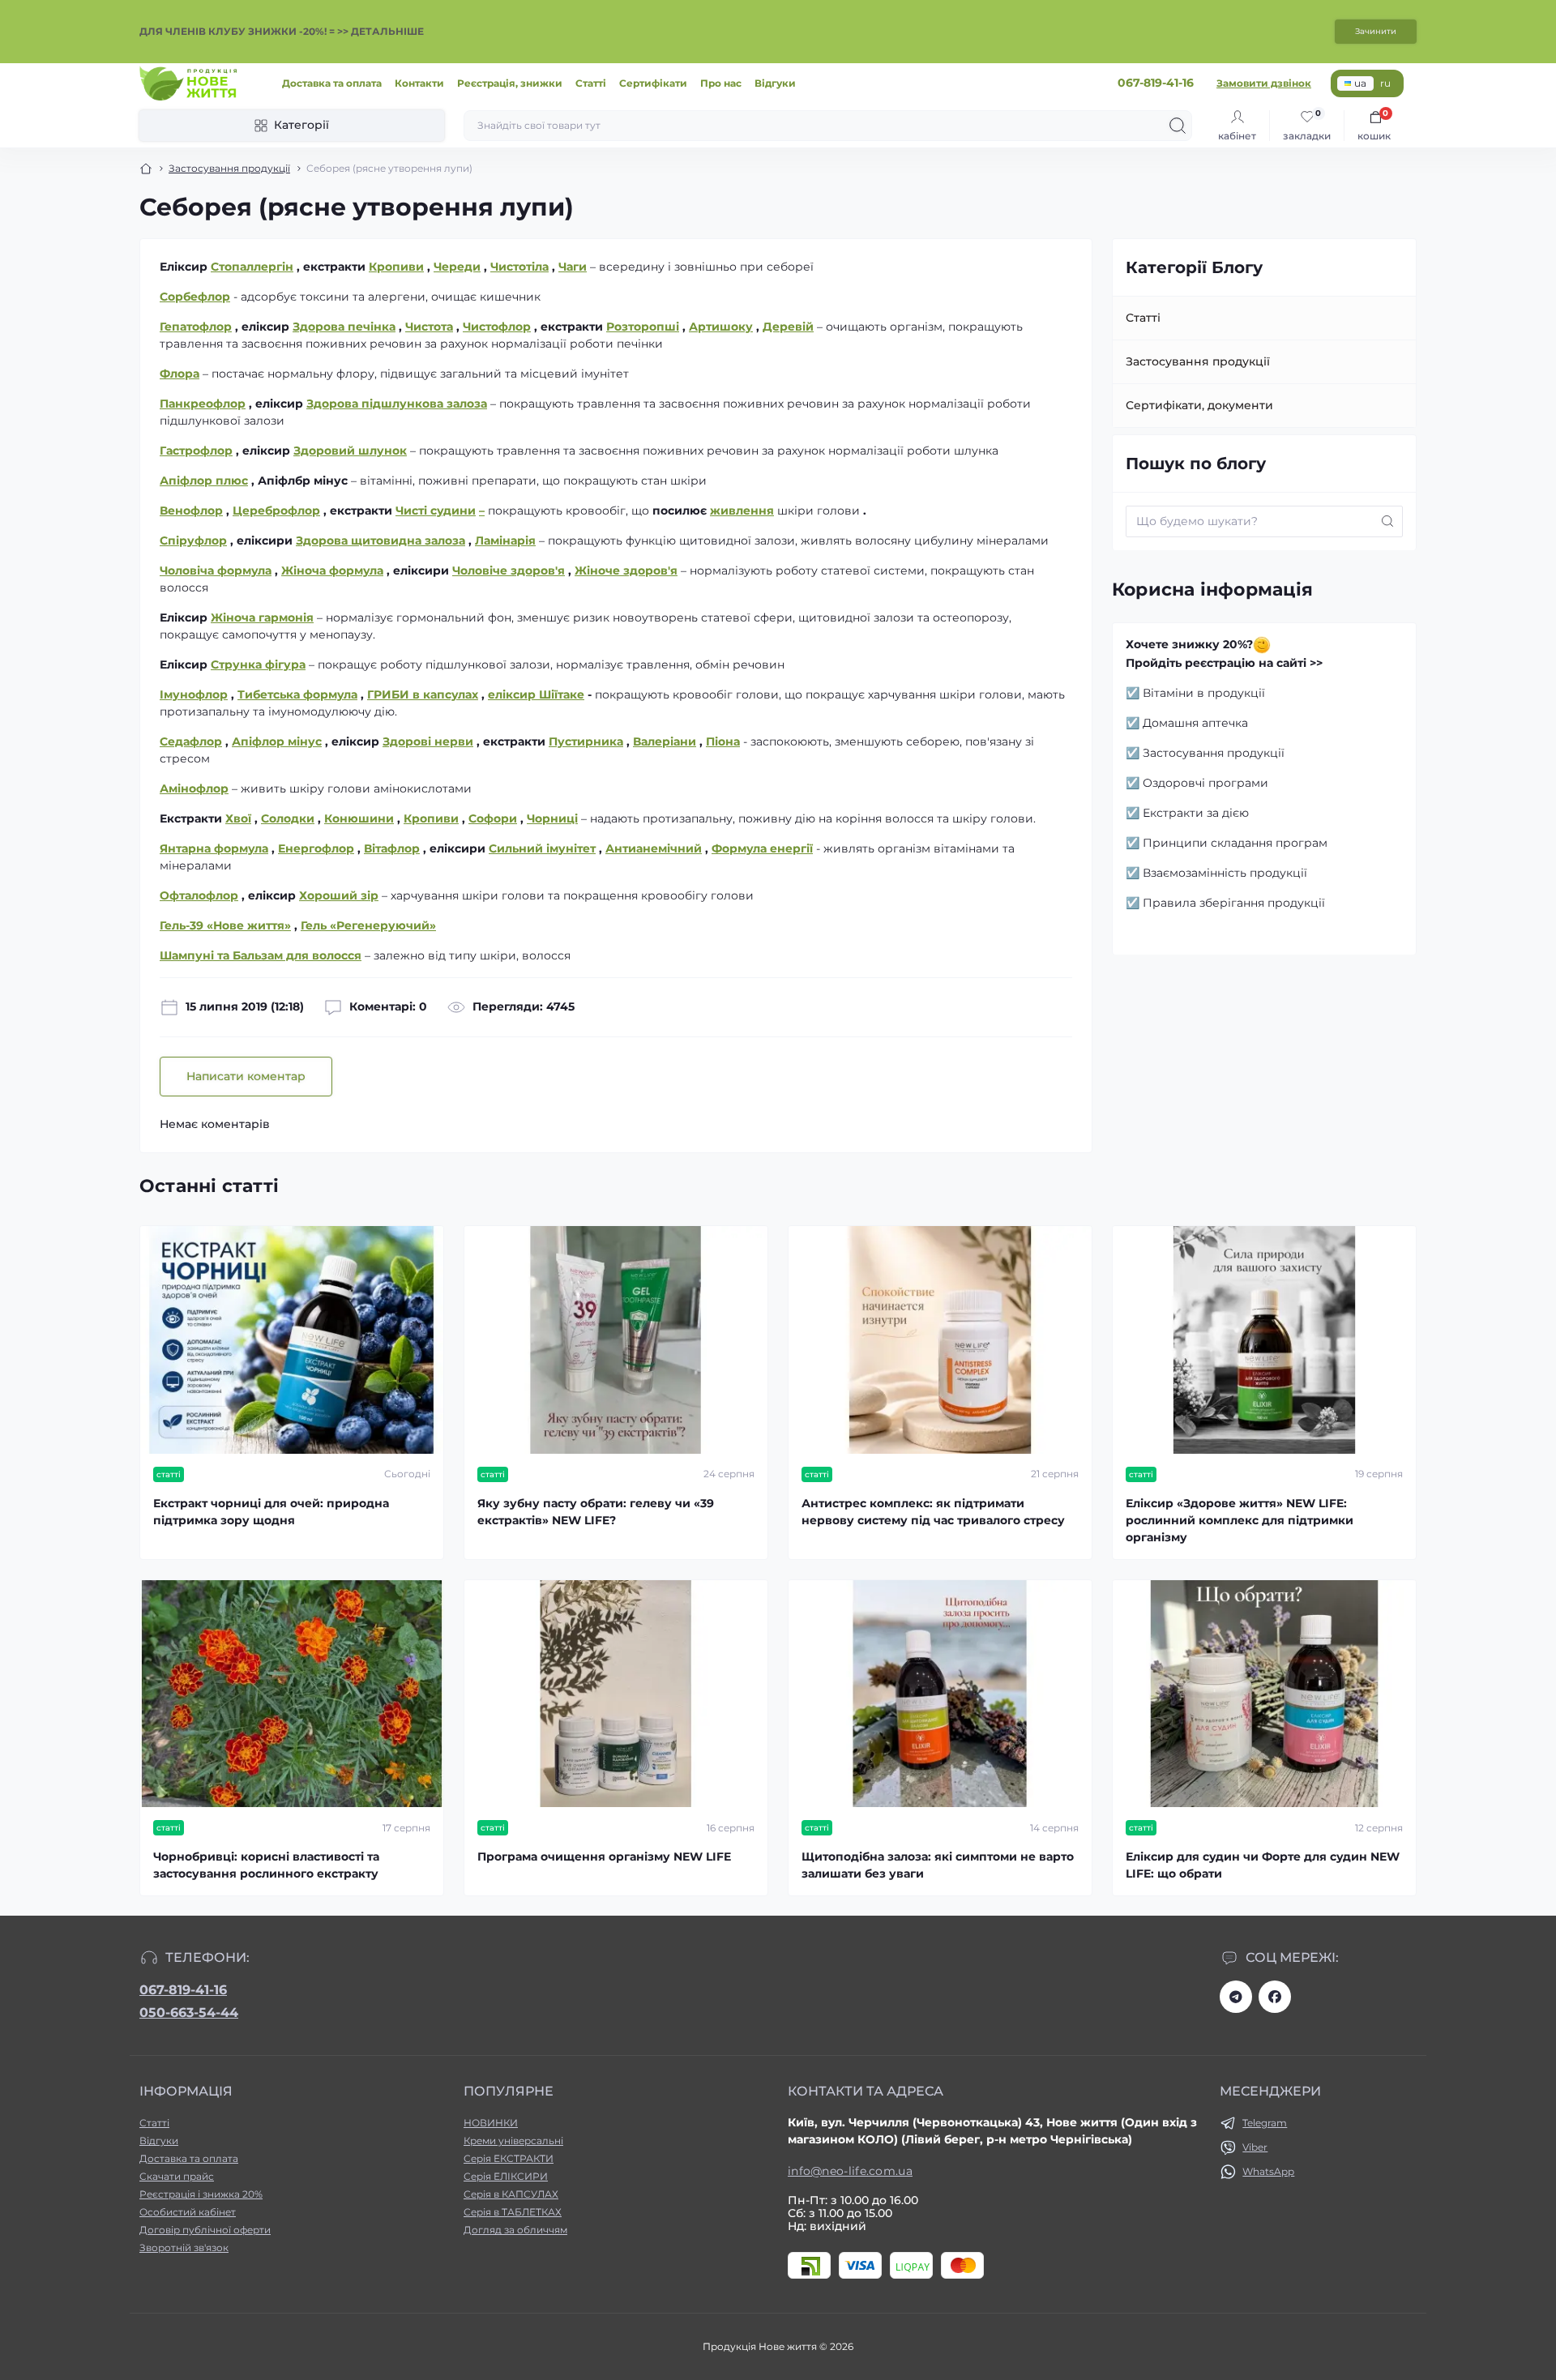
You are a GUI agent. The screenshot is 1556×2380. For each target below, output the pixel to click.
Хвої (238, 818)
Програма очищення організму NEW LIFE (604, 1857)
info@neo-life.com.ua (850, 2171)
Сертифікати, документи (1199, 405)
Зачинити (1376, 31)
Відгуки (775, 83)
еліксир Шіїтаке (536, 694)
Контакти (419, 83)
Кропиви (431, 818)
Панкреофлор (203, 404)
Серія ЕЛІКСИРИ (506, 2176)
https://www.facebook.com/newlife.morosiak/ (1275, 1997)
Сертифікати (653, 83)
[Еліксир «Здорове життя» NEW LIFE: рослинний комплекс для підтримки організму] (1264, 1340)
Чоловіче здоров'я (509, 570)
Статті (591, 83)
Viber (1255, 2147)
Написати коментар (246, 1076)
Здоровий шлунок (350, 451)
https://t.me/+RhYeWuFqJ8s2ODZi (1236, 1997)
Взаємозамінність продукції (1225, 873)
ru (1385, 83)
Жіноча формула (332, 570)
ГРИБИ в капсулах (423, 694)
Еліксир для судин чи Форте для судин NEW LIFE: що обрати (1263, 1865)
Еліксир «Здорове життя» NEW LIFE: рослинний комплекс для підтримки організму (1240, 1520)
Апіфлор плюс (204, 481)
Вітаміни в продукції (1204, 693)
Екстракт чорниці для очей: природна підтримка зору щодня (271, 1512)
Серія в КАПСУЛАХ (511, 2194)
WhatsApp (1268, 2171)
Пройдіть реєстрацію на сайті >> (1224, 663)
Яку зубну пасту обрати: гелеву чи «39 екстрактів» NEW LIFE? (596, 1512)
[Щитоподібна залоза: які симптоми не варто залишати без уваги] (940, 1694)
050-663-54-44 (189, 2013)
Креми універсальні (513, 2141)
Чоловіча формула (216, 570)
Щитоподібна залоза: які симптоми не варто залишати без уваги (938, 1865)
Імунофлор (194, 694)
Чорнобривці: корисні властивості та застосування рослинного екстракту (266, 1865)
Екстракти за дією (1196, 813)
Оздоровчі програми (1205, 783)
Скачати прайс (177, 2176)
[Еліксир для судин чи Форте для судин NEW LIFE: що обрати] (1264, 1694)
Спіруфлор (193, 541)
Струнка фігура (258, 664)
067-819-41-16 (183, 1990)
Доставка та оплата (332, 83)
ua (1360, 83)
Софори (493, 818)
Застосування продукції (229, 168)
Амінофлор (194, 788)
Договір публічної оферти (205, 2230)
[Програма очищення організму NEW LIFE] (616, 1694)
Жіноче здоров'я (626, 570)
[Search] (1178, 126)
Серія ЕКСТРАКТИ (509, 2158)
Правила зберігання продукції (1234, 903)
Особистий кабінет (188, 2212)
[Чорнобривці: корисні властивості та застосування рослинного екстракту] (292, 1694)
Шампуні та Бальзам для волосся (261, 955)
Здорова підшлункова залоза (397, 404)
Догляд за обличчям (515, 2230)
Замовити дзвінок (1264, 83)
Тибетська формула (297, 694)
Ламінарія (505, 541)
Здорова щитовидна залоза (380, 541)
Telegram (1265, 2123)
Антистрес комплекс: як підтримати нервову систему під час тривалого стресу (933, 1512)
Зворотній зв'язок (184, 2248)
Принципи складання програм (1235, 843)
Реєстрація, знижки (510, 83)
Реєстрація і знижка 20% (201, 2194)
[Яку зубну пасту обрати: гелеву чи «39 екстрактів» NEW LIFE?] (616, 1340)
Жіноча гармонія (262, 617)
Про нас (721, 83)
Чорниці (552, 818)
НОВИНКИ (491, 2123)
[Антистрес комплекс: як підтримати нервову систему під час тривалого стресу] (940, 1340)
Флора (180, 374)
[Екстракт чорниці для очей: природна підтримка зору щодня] (292, 1340)
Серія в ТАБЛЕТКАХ (513, 2212)
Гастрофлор (196, 451)
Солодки (288, 818)
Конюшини (359, 818)
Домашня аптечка (1195, 723)
